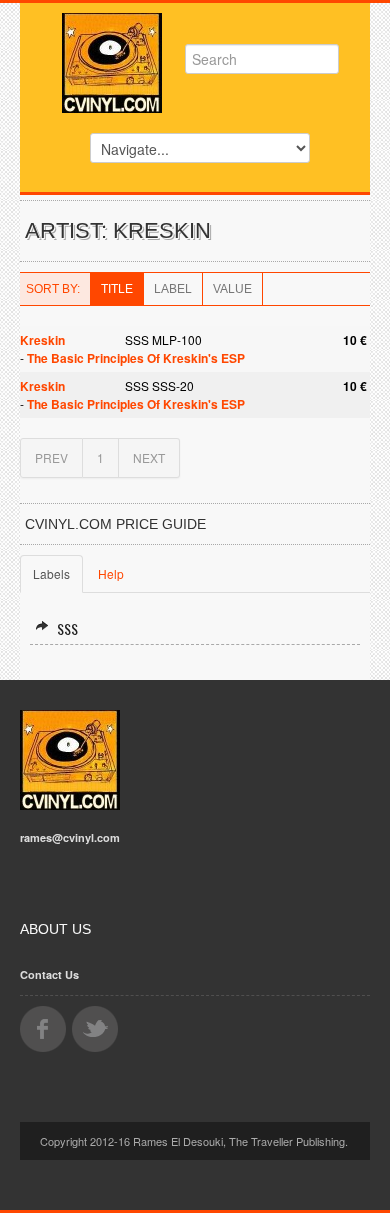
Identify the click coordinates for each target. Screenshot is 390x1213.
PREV (51, 457)
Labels (51, 573)
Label (173, 289)
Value (232, 289)
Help (111, 573)
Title (117, 289)
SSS (67, 628)
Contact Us (49, 974)
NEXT (149, 457)
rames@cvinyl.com (70, 837)
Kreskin (42, 340)
